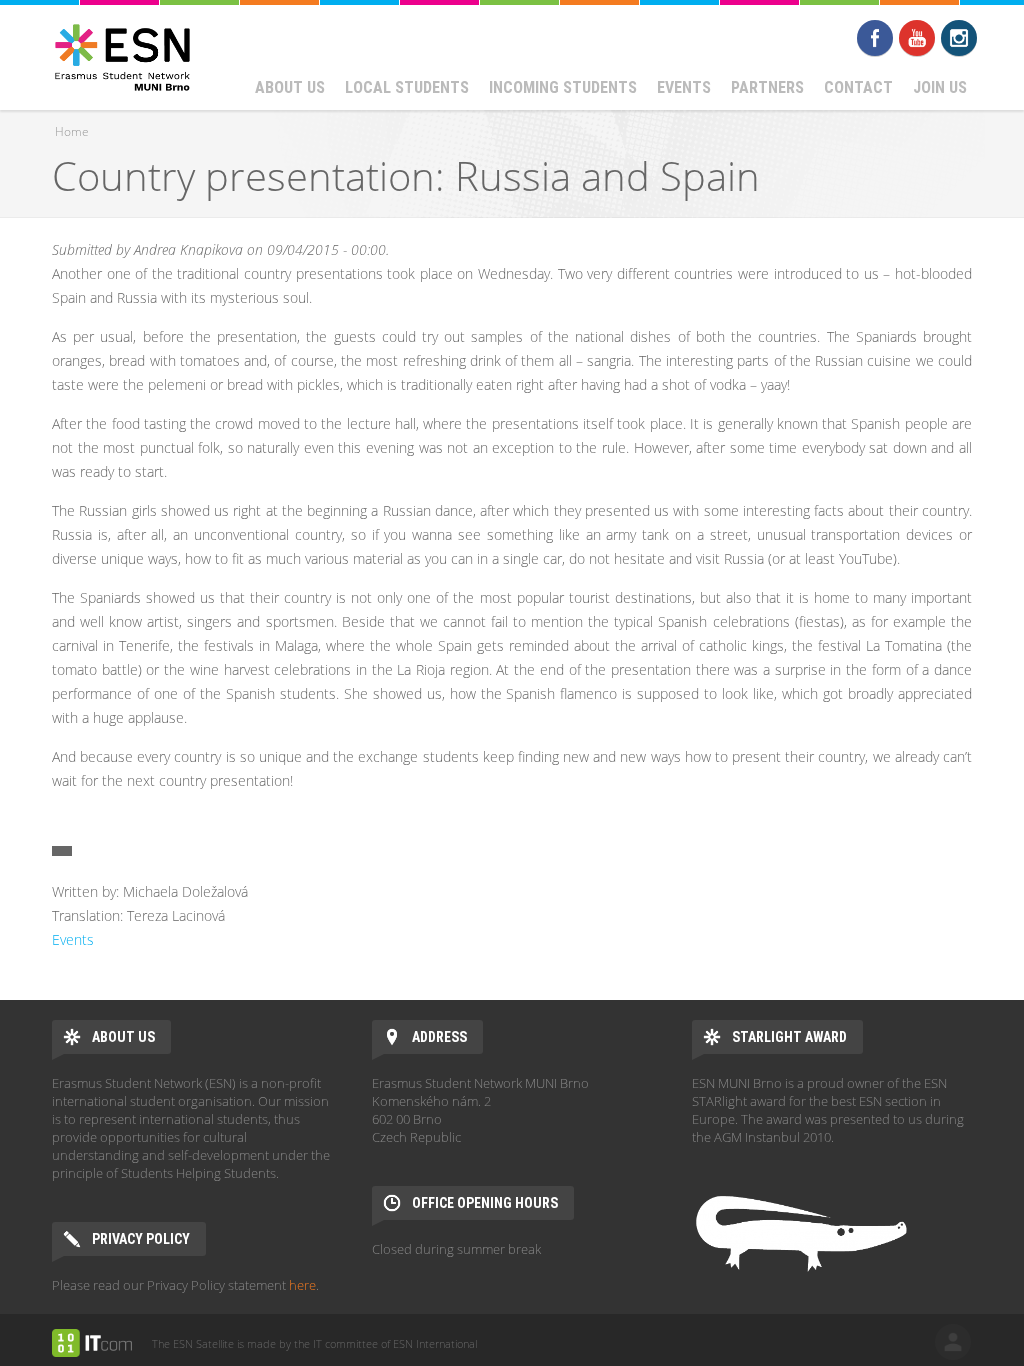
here (302, 1285)
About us (290, 87)
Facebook (875, 38)
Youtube (917, 38)
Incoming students (563, 87)
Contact (858, 87)
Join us (940, 87)
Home (72, 131)
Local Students (407, 87)
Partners (767, 87)
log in (953, 1342)
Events (684, 87)
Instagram (959, 38)
